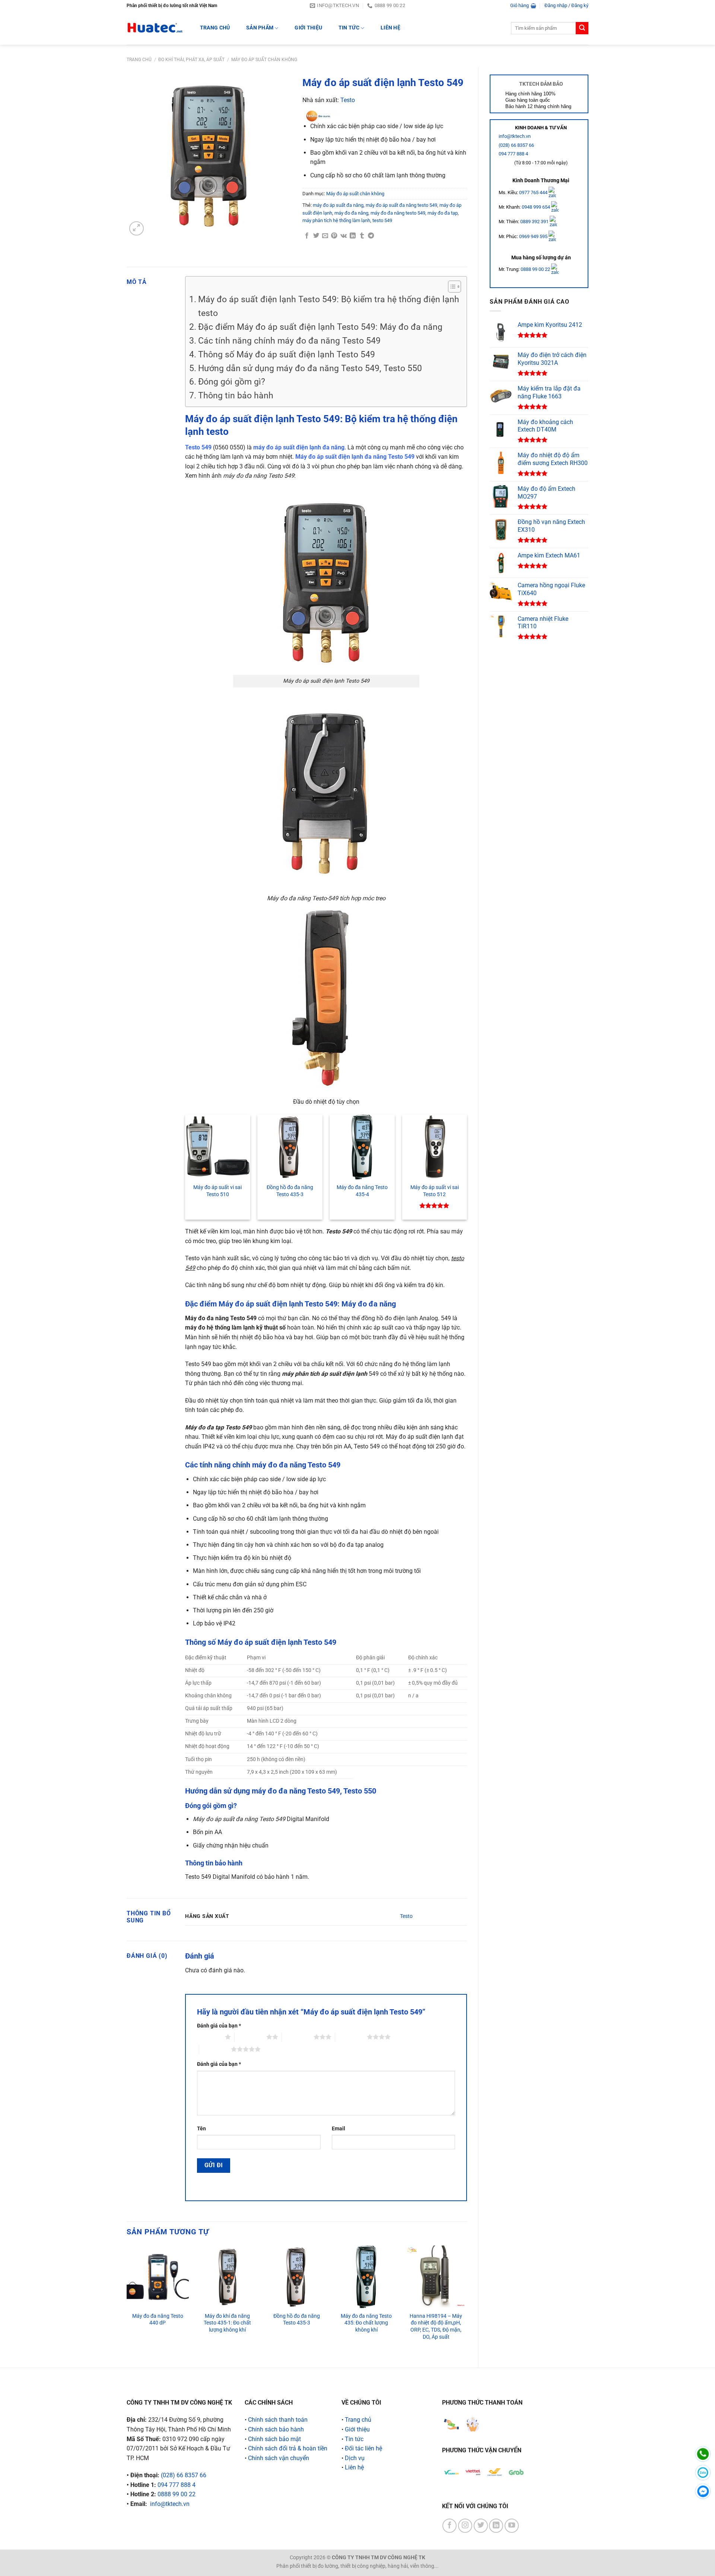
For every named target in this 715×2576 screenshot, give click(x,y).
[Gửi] (582, 28)
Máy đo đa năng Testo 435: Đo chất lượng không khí (366, 2323)
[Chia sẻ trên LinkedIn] (353, 236)
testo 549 (382, 220)
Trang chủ (139, 60)
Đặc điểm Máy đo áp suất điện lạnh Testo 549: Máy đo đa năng (320, 327)
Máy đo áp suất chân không (264, 60)
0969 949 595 (534, 236)
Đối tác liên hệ (363, 2448)
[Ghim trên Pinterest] (334, 236)
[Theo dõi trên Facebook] (449, 2526)
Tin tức (349, 28)
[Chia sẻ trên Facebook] (307, 236)
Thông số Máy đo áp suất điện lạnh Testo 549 (287, 355)
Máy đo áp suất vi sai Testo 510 (217, 1191)
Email (339, 2129)
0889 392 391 (535, 222)
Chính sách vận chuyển (279, 2458)
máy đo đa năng (351, 213)
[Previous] (127, 2300)
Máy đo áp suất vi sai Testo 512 (435, 1191)
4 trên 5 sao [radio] (351, 2037)
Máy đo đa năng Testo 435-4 (362, 1191)
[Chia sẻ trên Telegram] (371, 236)
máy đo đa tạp (443, 213)
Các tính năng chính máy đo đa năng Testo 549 (289, 341)
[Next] (467, 2300)
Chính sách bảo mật (274, 2439)
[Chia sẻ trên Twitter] (316, 236)
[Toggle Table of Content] (451, 287)
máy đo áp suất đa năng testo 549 (401, 205)
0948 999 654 (536, 207)
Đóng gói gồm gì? (232, 382)
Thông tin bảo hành (236, 396)
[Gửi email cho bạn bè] (325, 236)
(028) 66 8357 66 (516, 145)
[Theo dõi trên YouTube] (512, 2526)
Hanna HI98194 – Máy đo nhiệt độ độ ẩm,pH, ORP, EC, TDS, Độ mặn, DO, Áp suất (436, 2327)
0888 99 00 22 (535, 269)
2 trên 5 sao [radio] (250, 2037)
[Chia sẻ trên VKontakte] (344, 236)
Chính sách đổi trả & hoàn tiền (288, 2448)
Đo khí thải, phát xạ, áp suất (191, 60)
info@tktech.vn (515, 136)
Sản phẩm (260, 28)
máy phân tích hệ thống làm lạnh (336, 220)
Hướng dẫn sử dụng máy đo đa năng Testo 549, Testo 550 (310, 368)
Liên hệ (390, 28)
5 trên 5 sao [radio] (215, 2049)
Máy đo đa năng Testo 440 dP (158, 2320)
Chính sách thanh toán (278, 2420)
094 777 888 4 (513, 154)
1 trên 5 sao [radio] (209, 2037)
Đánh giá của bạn (219, 2026)
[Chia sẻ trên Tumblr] (362, 236)
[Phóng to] (136, 229)
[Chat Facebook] (703, 2491)
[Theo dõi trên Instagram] (465, 2526)
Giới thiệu (308, 28)
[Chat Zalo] (703, 2473)
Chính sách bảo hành (276, 2429)
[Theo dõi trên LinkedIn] (496, 2526)
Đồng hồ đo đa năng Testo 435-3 (290, 1191)
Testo (348, 100)
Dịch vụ (355, 2458)
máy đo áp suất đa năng (338, 205)
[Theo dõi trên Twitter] (481, 2526)
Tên (201, 2129)
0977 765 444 (534, 192)
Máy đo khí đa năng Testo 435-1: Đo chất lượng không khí (227, 2323)
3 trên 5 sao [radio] (298, 2037)
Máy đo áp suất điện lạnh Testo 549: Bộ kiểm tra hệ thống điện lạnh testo (329, 306)
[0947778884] (703, 2454)
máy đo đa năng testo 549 (398, 213)
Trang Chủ (215, 28)
